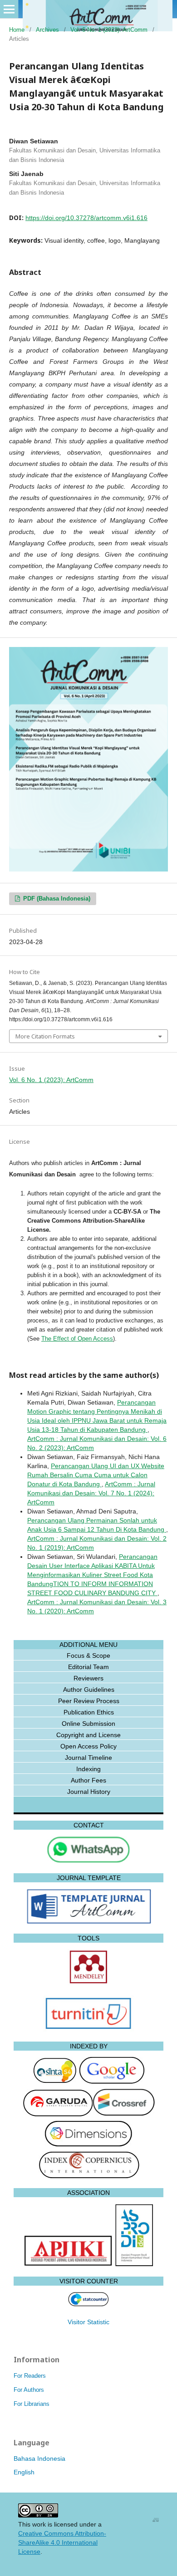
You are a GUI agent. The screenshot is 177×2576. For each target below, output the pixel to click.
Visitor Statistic (88, 2322)
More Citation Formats (45, 1036)
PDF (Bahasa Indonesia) (56, 899)
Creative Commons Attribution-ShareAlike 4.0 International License (62, 2542)
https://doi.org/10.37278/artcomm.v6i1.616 (86, 218)
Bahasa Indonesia (39, 2458)
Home (17, 30)
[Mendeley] (88, 1983)
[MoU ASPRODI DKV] (134, 2264)
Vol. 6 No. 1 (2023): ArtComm (109, 30)
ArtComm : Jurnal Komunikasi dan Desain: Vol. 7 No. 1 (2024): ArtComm (91, 1493)
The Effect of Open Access (77, 1339)
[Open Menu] (9, 9)
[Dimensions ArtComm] (88, 2145)
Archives (47, 30)
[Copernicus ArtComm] (89, 2176)
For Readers (30, 2376)
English (24, 2472)
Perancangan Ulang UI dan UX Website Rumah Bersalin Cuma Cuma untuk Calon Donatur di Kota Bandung (96, 1475)
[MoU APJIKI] (69, 2264)
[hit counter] (88, 2304)
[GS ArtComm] (111, 2082)
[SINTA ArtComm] (55, 2082)
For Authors (29, 2390)
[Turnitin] (88, 2029)
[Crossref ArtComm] (124, 2114)
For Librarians (32, 2404)
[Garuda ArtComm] (58, 2114)
